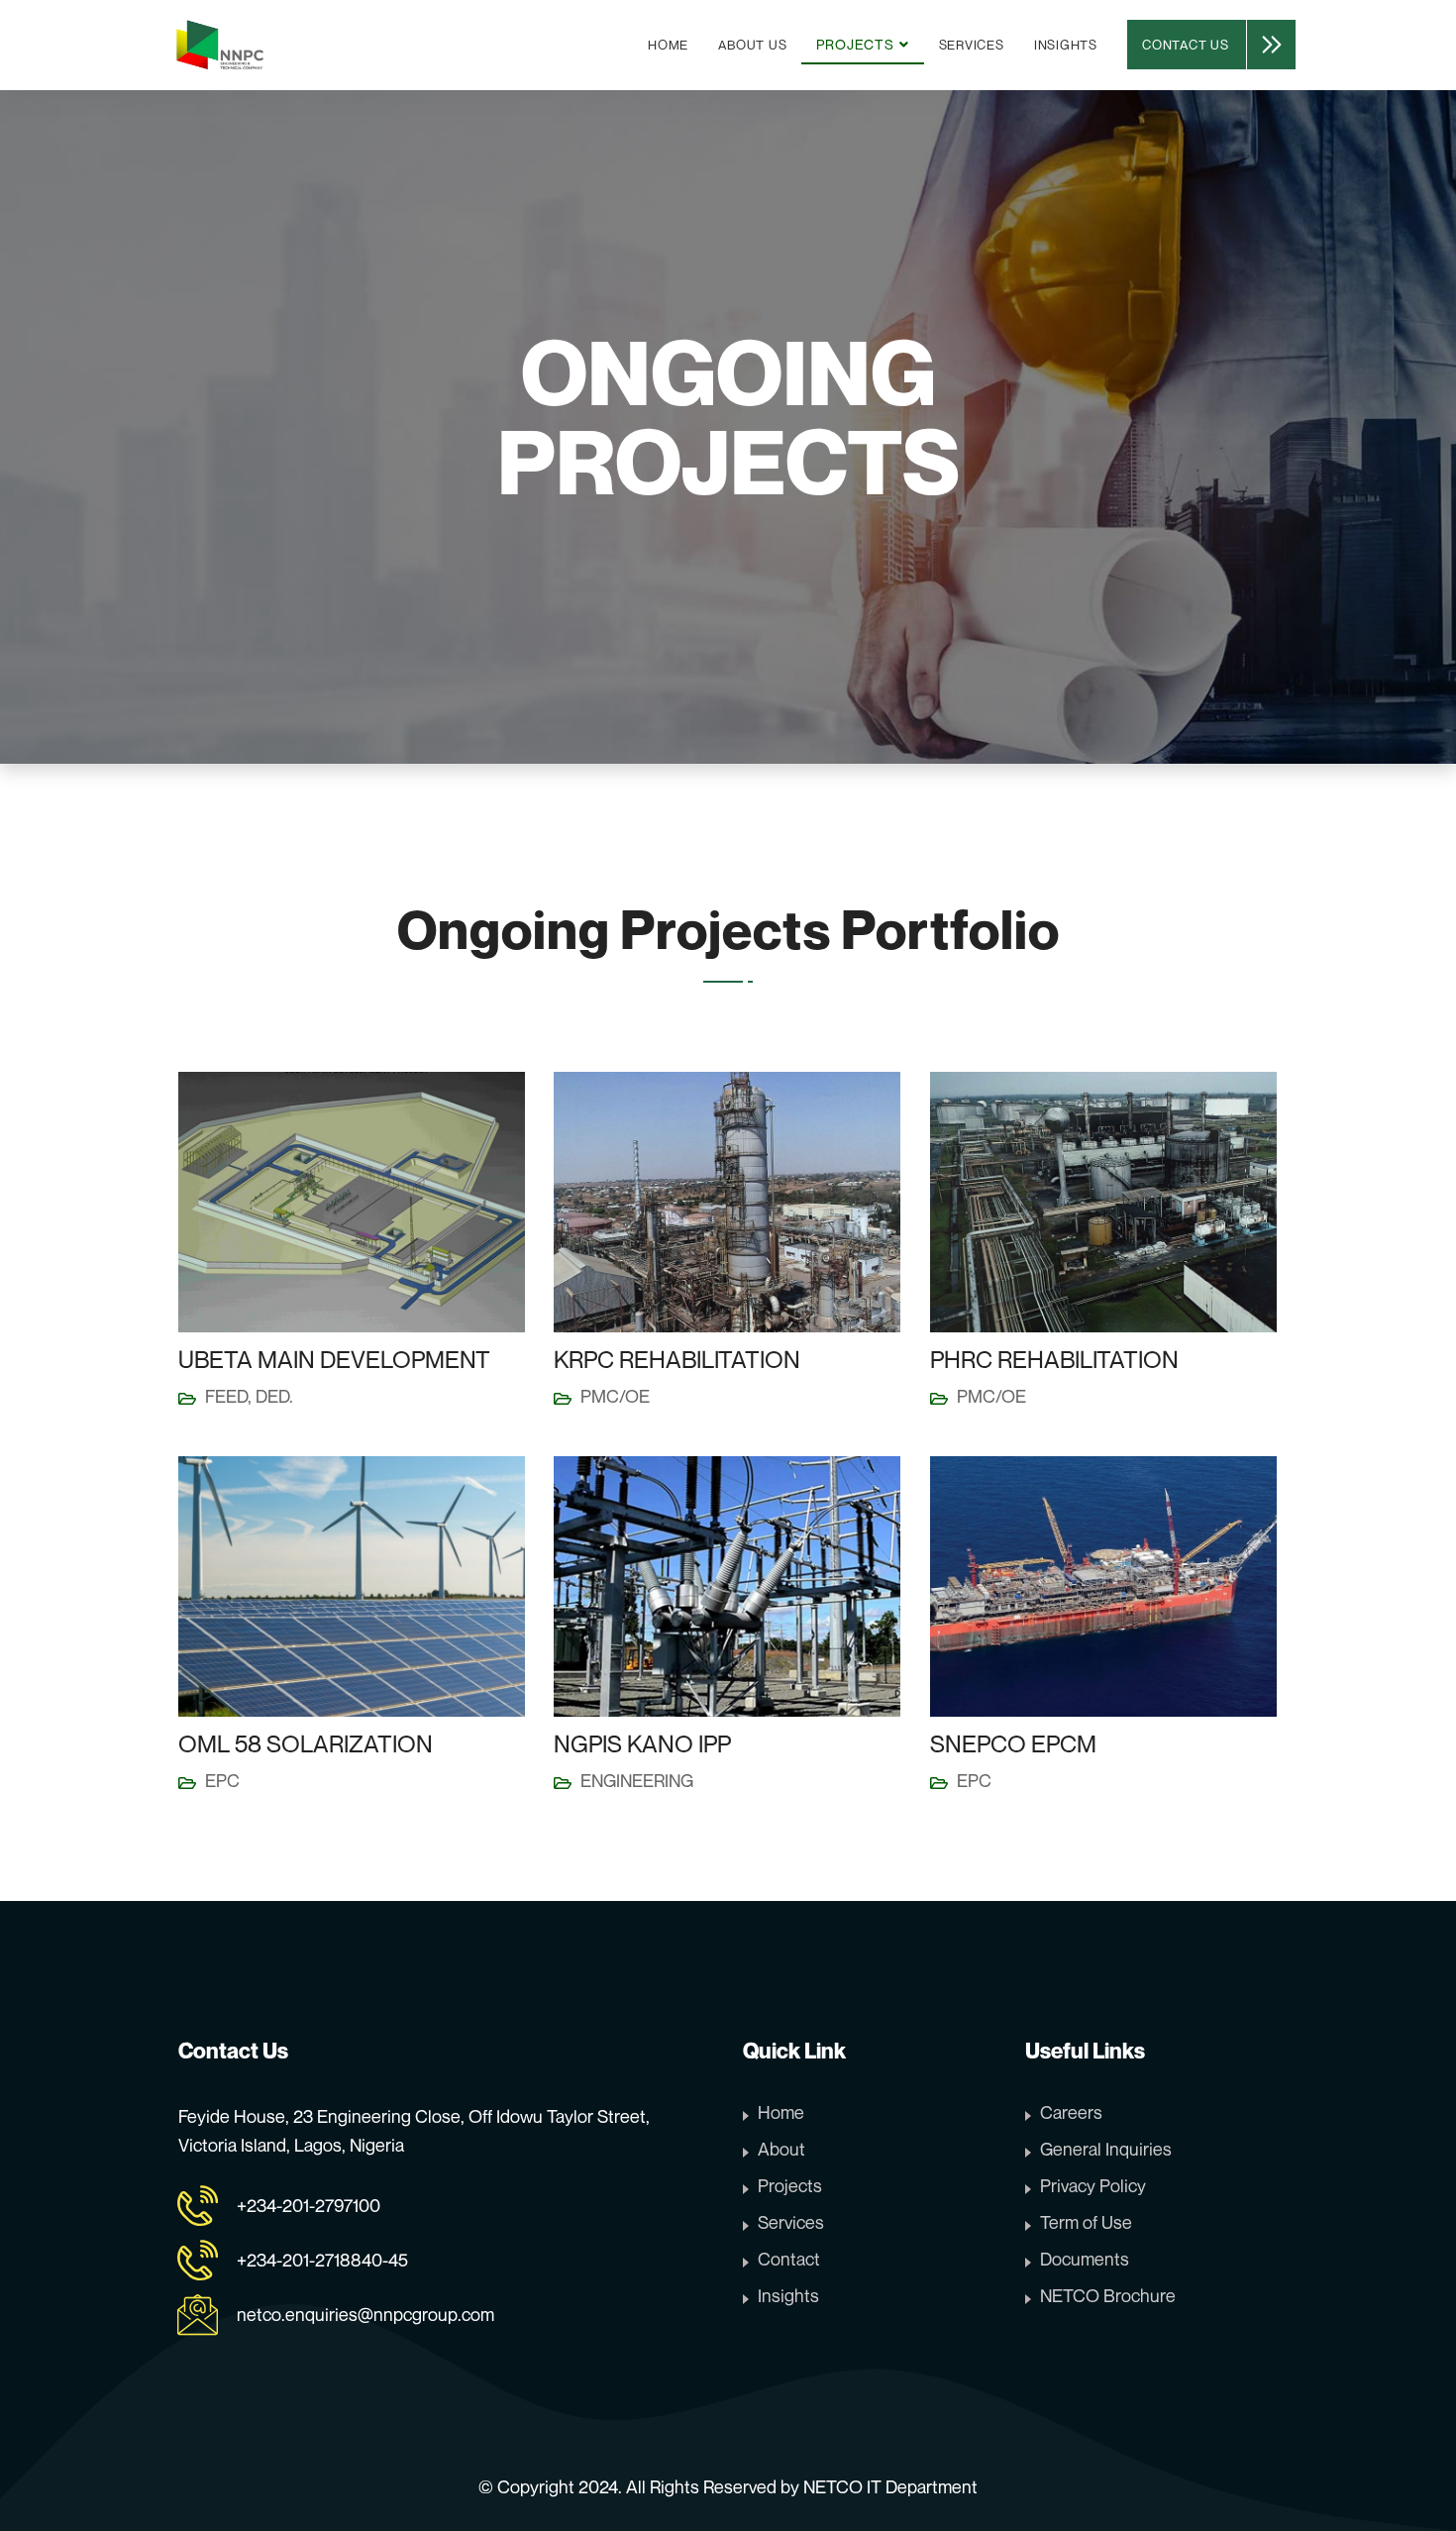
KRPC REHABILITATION (677, 1359)
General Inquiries (1106, 2149)
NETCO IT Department (890, 2486)
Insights (1066, 45)
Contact (789, 2259)
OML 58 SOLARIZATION (306, 1743)
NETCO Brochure (1108, 2295)
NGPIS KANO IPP (642, 1743)
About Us (752, 45)
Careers (1071, 2112)
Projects (790, 2185)
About (781, 2149)
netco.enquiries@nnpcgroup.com (365, 2314)
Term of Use (1086, 2222)
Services (972, 45)
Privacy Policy (1093, 2185)
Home (668, 45)
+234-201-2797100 (309, 2205)
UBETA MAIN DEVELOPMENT (334, 1359)
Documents (1085, 2259)
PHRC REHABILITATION (1054, 1359)
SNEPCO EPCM (1013, 1743)
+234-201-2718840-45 (322, 2260)
